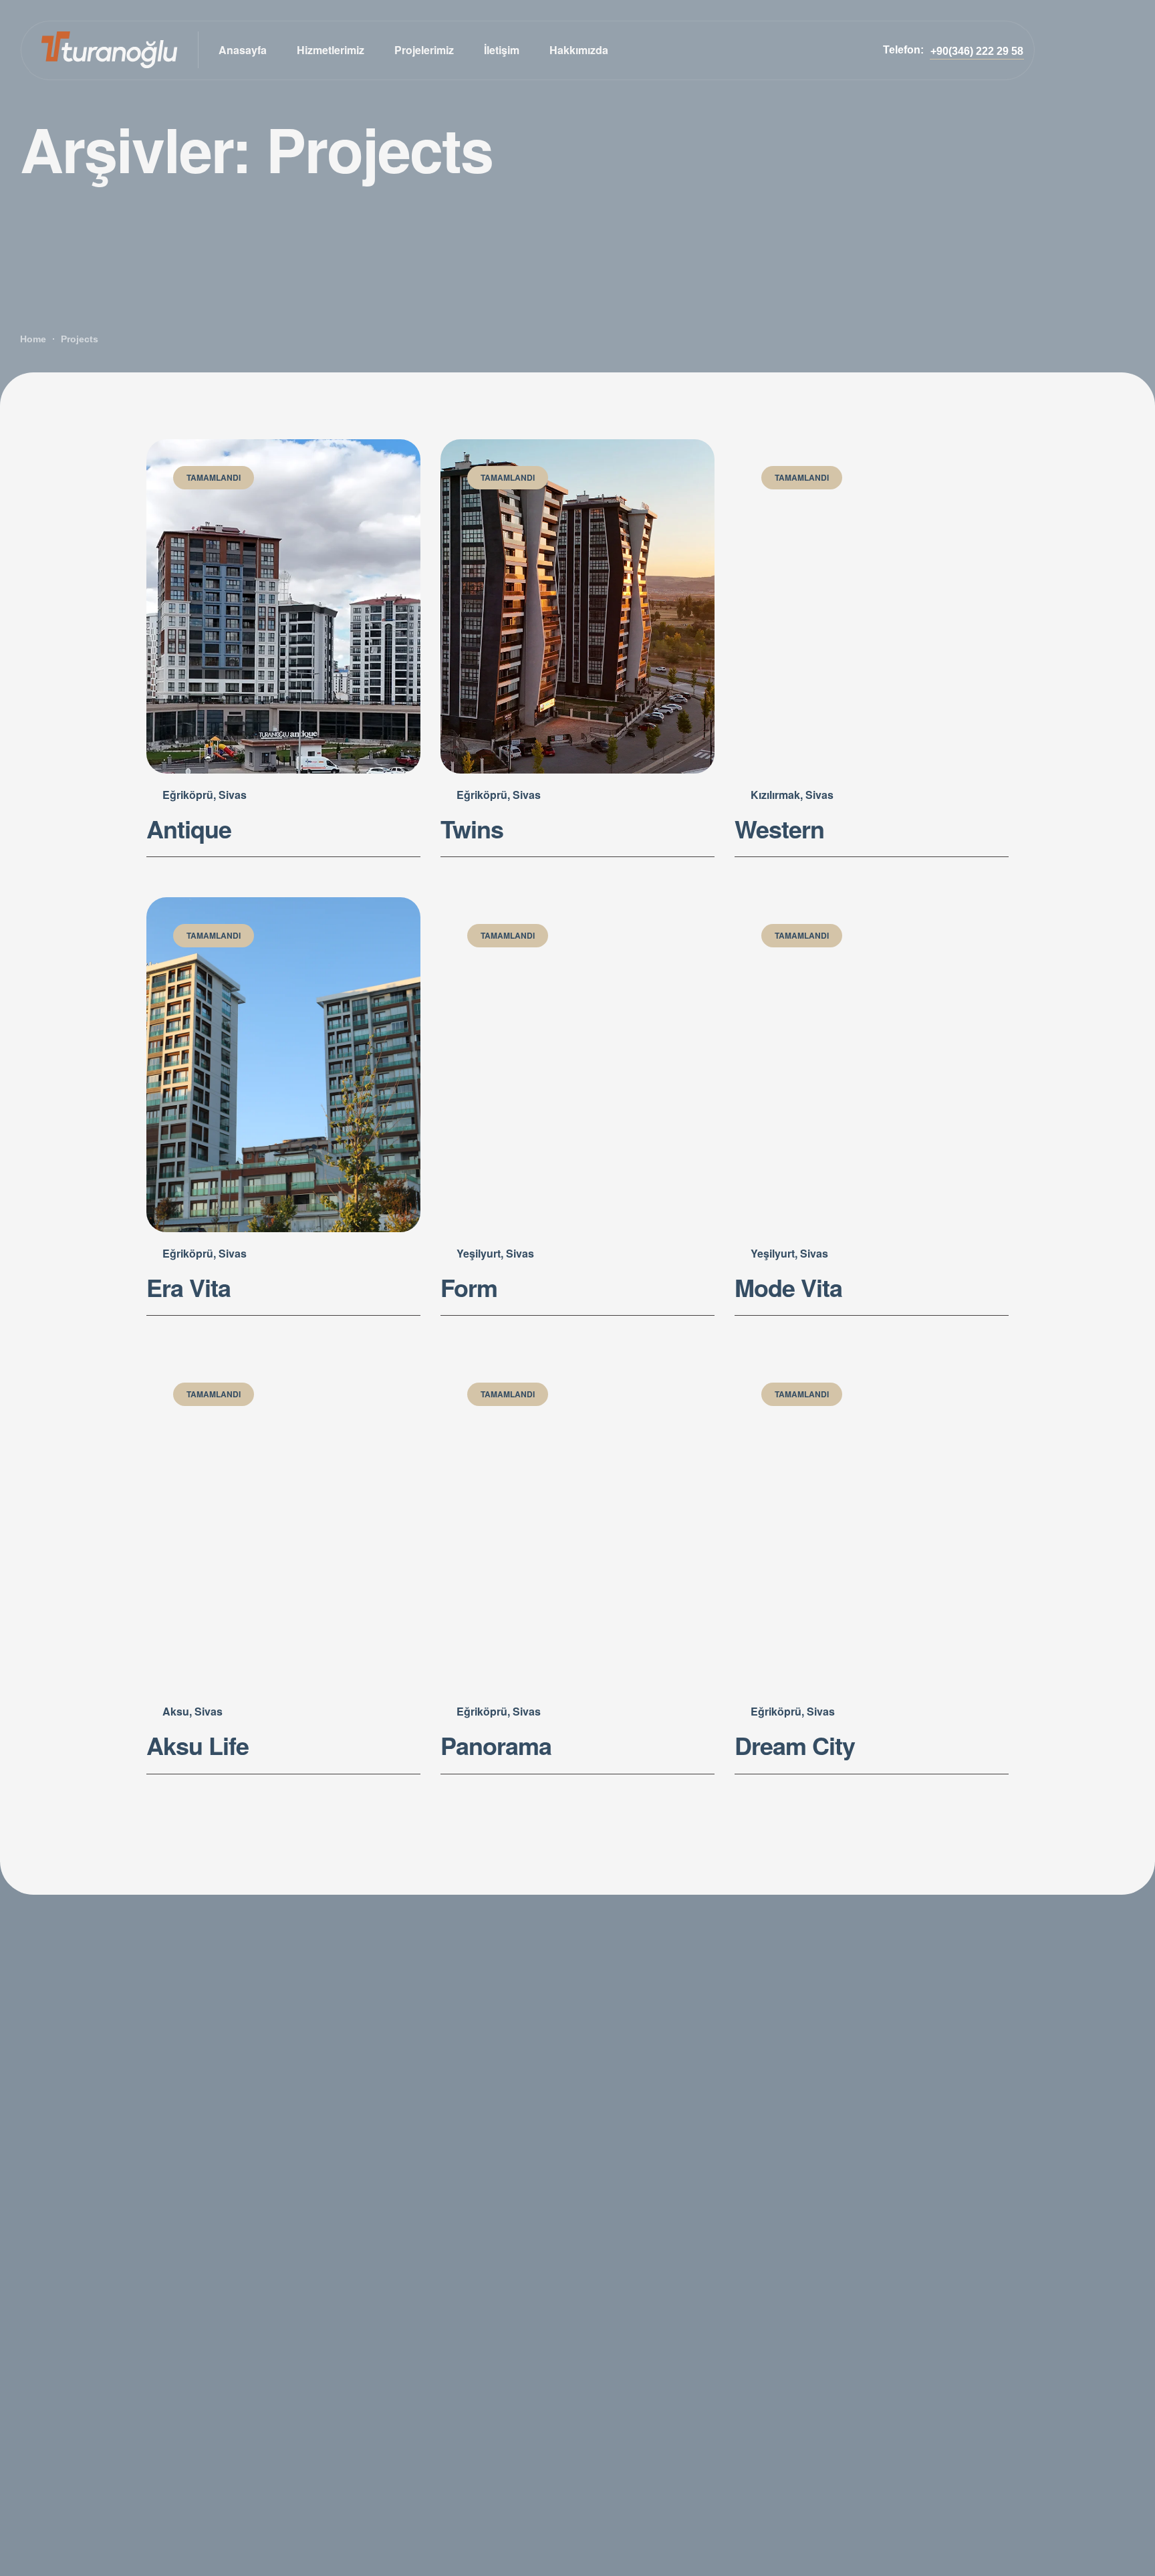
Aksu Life (198, 1745)
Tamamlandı (214, 477)
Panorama (496, 1745)
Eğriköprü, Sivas (205, 795)
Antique (189, 828)
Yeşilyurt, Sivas (495, 1253)
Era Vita (188, 1287)
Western (779, 828)
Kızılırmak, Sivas (792, 795)
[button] (977, 51)
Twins (472, 828)
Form (469, 1287)
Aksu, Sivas (192, 1711)
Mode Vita (788, 1287)
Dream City (795, 1745)
